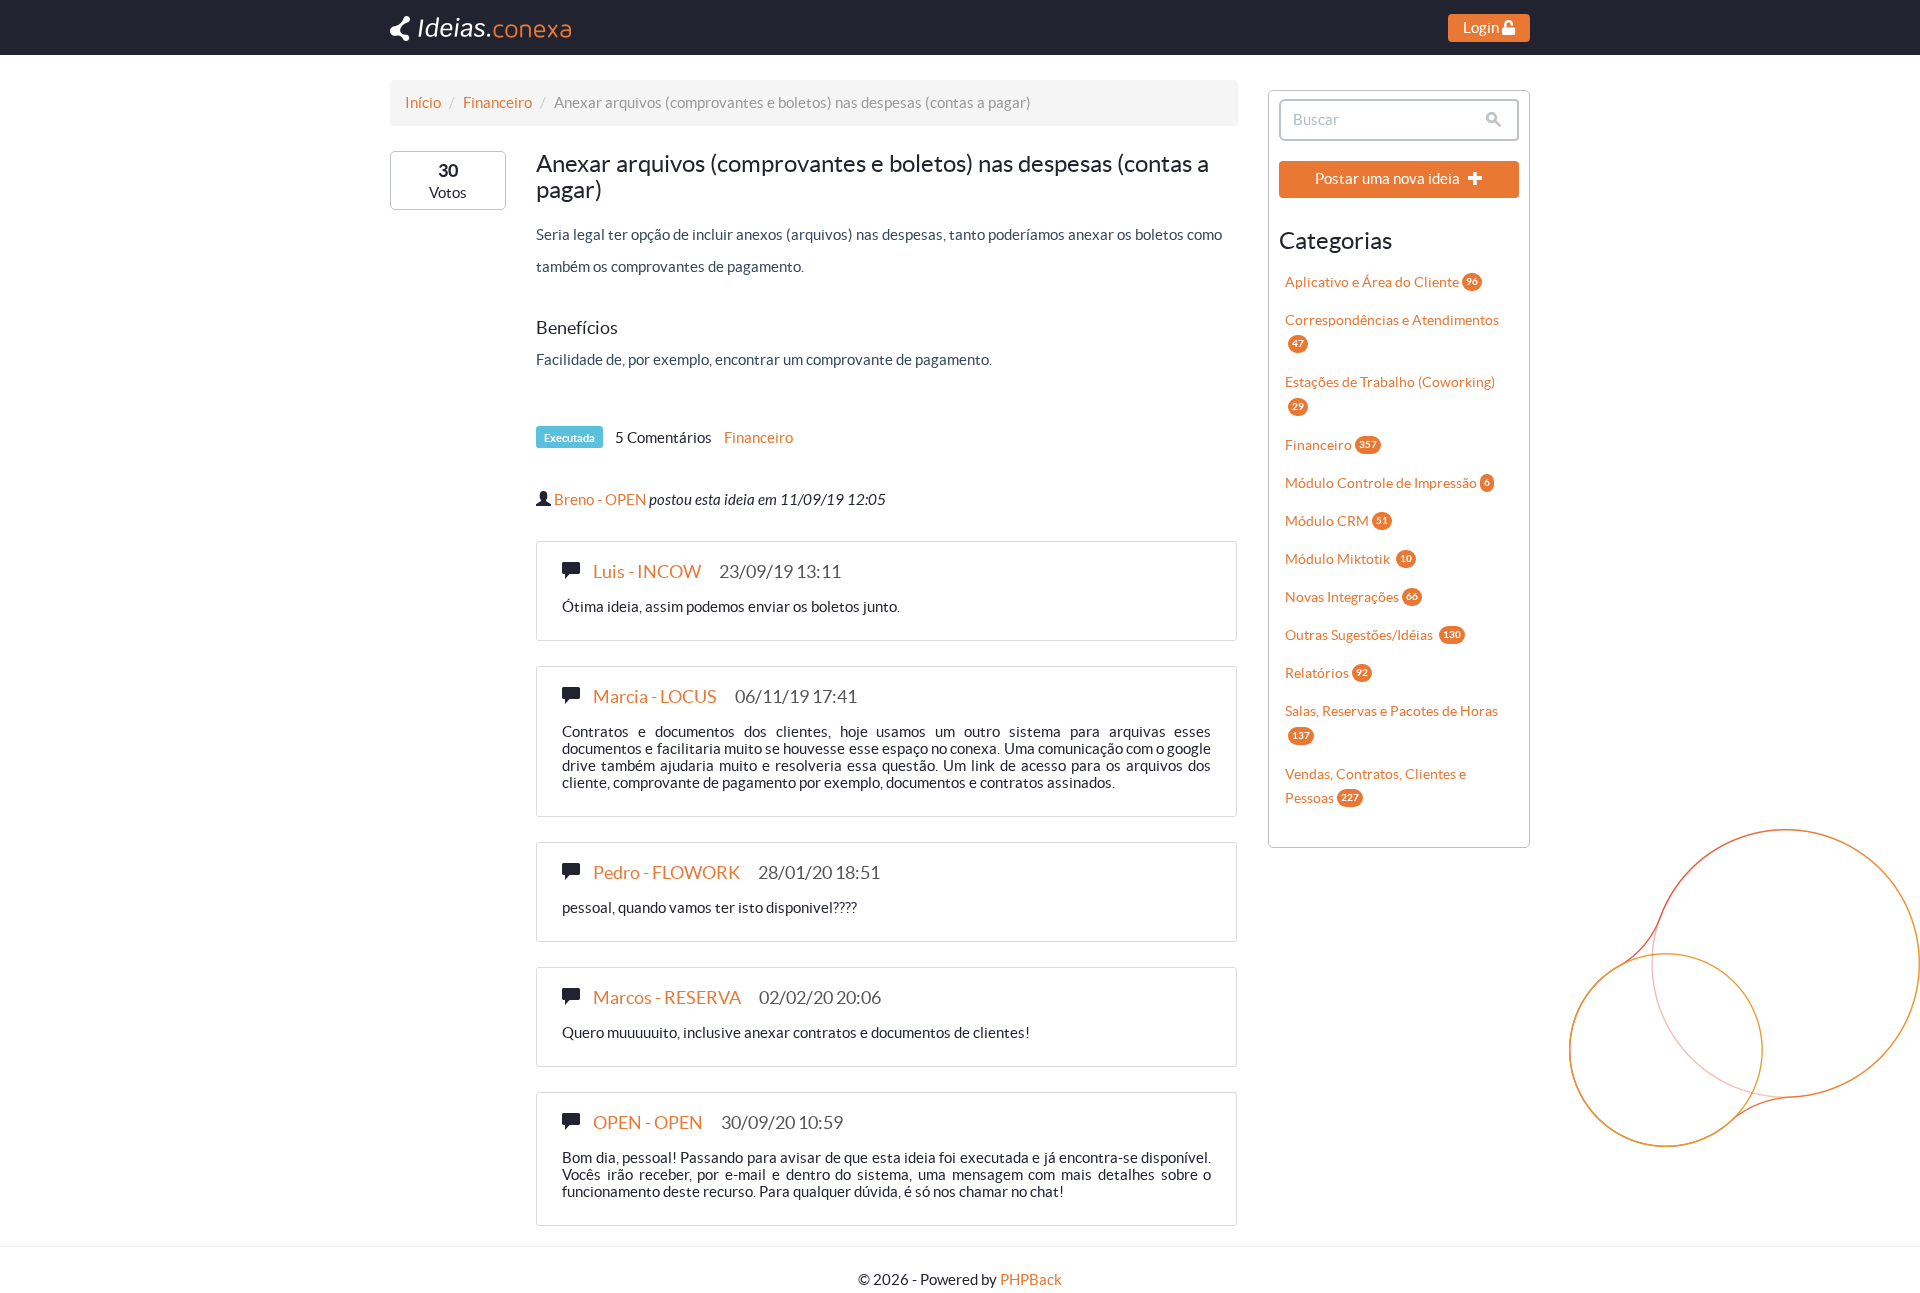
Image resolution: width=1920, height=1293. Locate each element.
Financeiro (497, 102)
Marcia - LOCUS (655, 696)
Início (423, 102)
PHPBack (1031, 1279)
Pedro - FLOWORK (666, 872)
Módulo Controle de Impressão (1387, 483)
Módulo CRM (1336, 521)
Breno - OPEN (600, 499)
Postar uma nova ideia (1389, 178)
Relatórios (1326, 673)
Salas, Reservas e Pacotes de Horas (1391, 721)
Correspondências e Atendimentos (1392, 330)
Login (1482, 27)
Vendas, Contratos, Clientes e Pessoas (1375, 786)
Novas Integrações (1351, 597)
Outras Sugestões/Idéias (1373, 635)
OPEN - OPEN (648, 1122)
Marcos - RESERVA (667, 997)
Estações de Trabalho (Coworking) (1390, 392)
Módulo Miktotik (1348, 559)
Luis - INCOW (647, 571)
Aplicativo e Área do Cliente (1381, 282)
